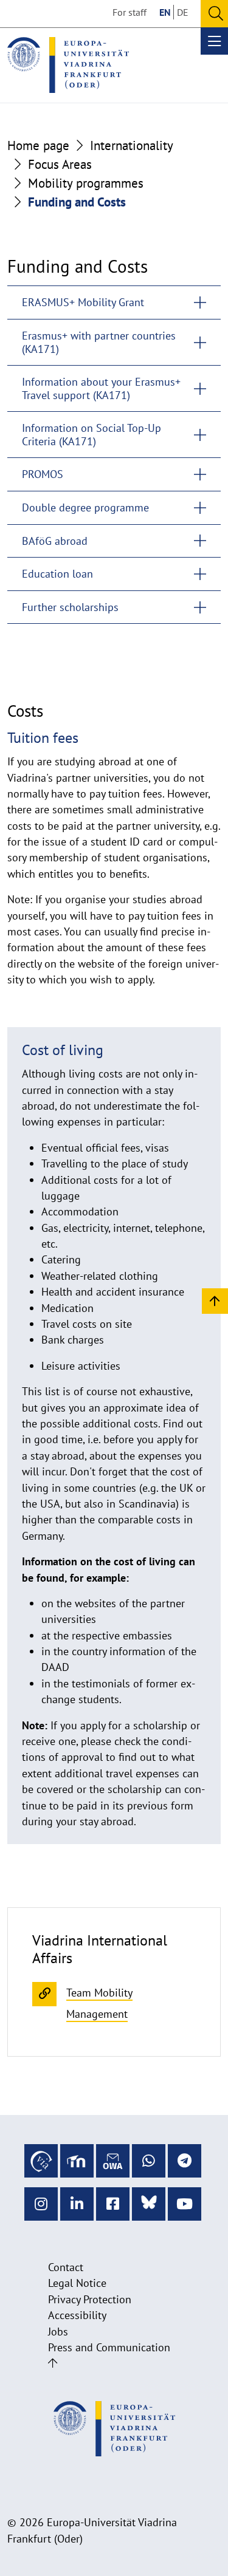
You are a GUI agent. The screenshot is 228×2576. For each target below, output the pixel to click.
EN (165, 12)
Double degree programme (85, 507)
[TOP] (215, 1300)
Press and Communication (109, 2347)
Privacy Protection (90, 2299)
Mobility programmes (86, 183)
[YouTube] (185, 2204)
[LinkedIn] (77, 2204)
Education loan (57, 574)
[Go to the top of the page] (53, 2363)
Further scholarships (70, 607)
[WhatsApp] (149, 2161)
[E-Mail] (113, 2161)
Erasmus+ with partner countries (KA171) (99, 342)
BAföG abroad (55, 541)
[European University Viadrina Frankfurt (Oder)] (68, 65)
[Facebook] (113, 2204)
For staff (130, 12)
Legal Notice (77, 2283)
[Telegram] (185, 2161)
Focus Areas (60, 164)
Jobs (58, 2332)
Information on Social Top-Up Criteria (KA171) (92, 435)
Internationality (132, 145)
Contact (66, 2267)
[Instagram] (41, 2204)
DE (183, 12)
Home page (38, 145)
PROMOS (43, 474)
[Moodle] (77, 2161)
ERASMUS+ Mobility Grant (83, 302)
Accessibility (77, 2315)
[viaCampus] (41, 2161)
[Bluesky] (149, 2204)
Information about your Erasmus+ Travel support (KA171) (101, 388)
